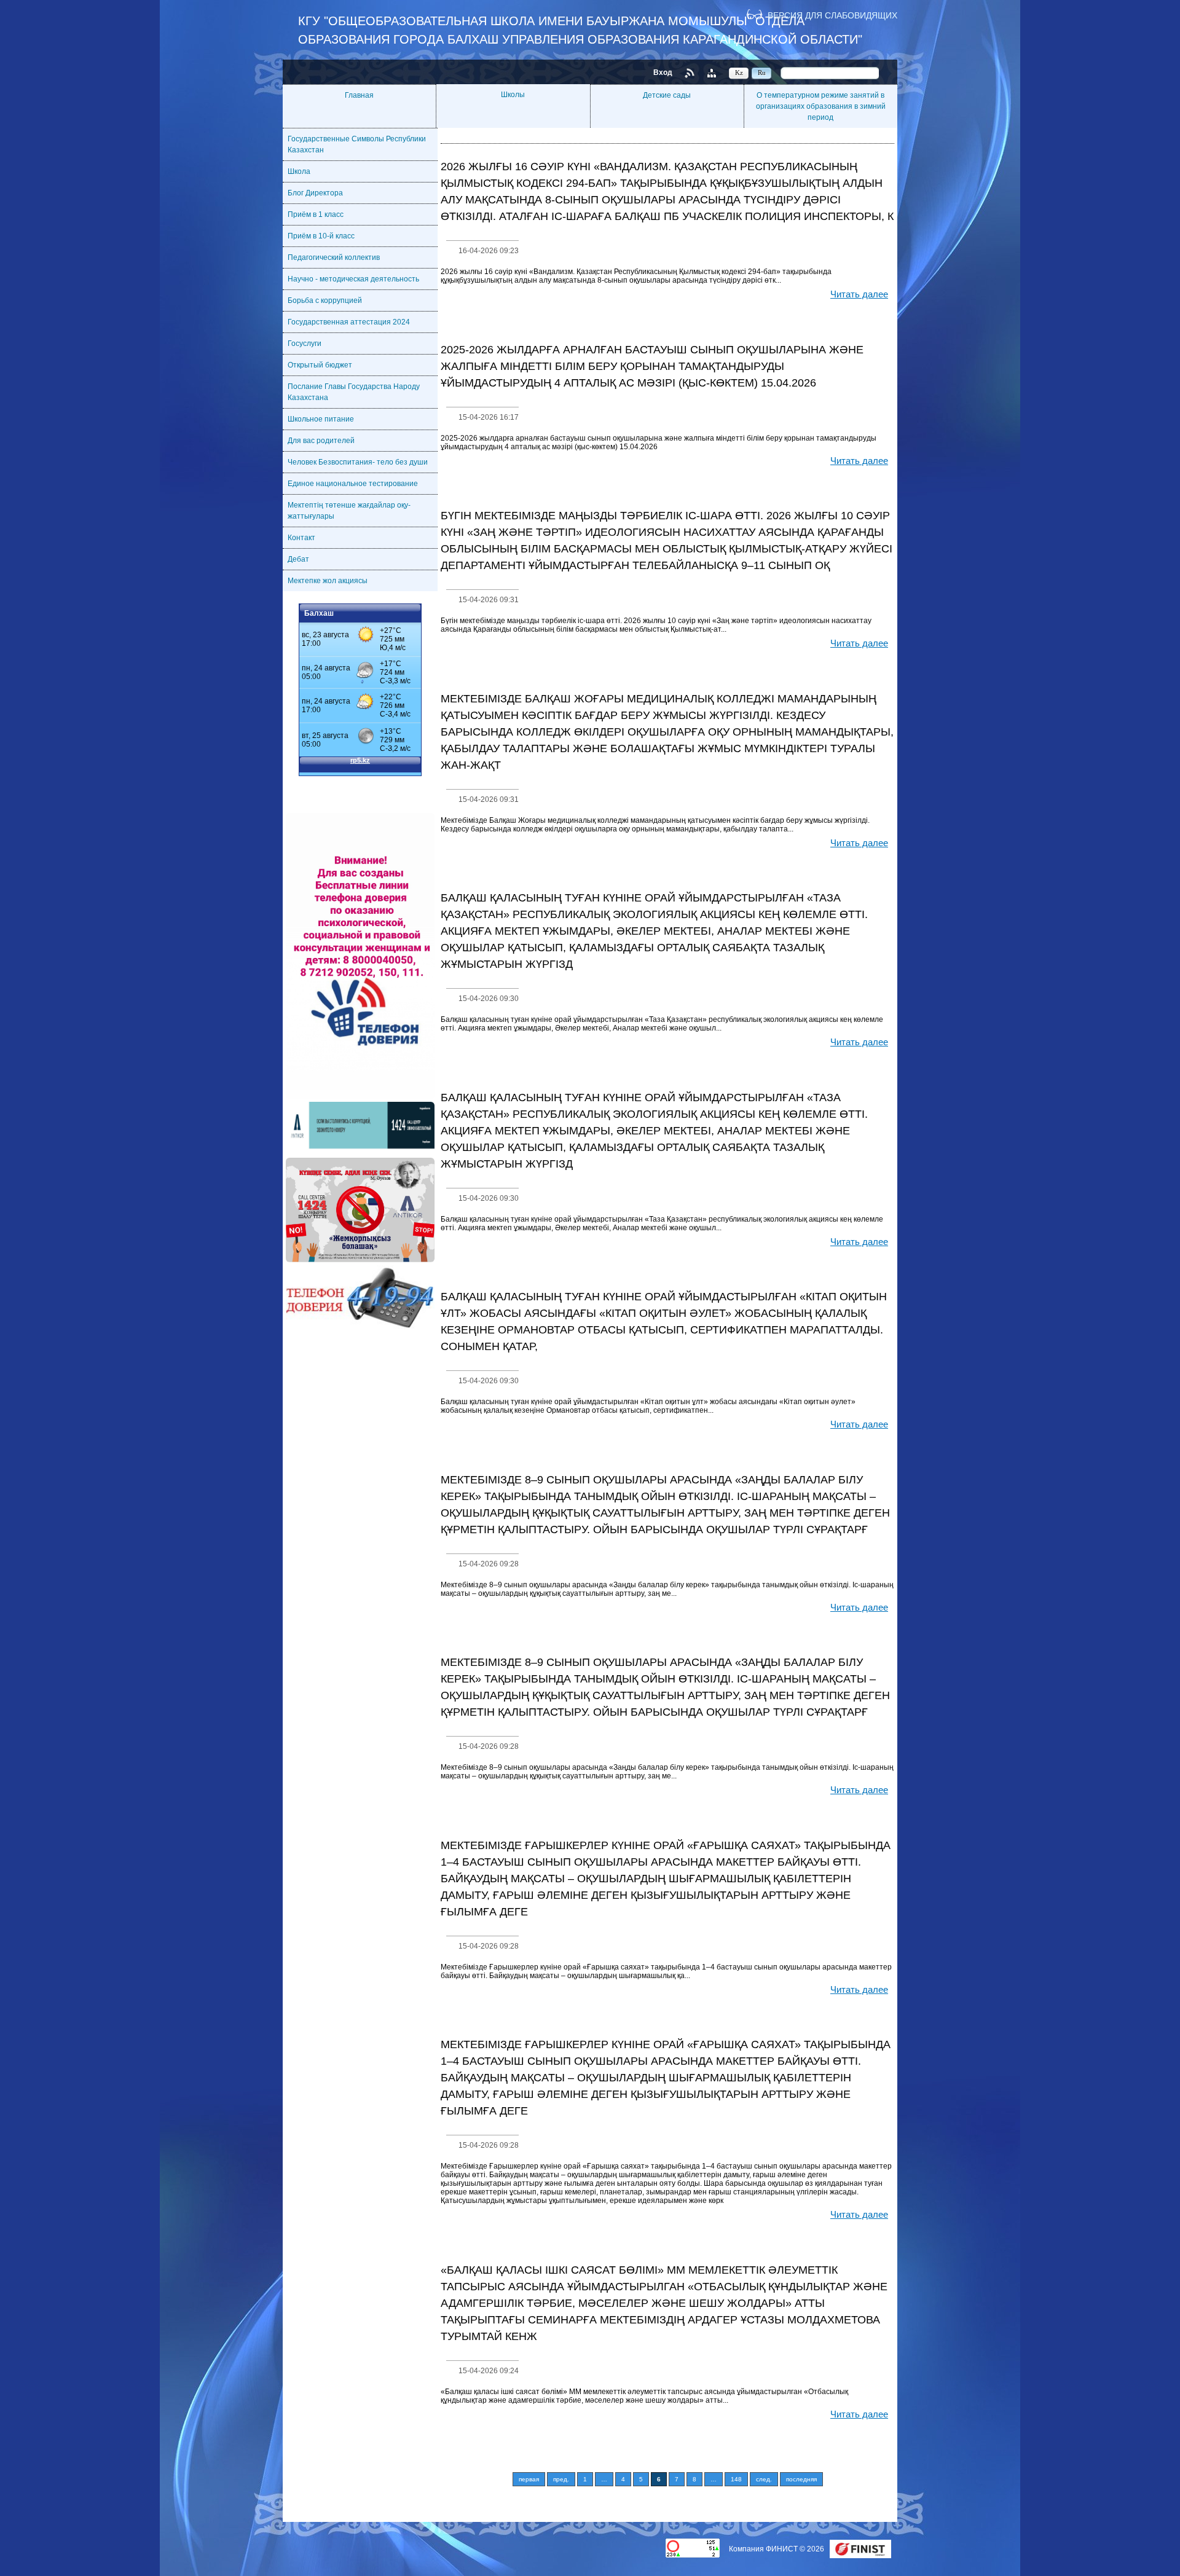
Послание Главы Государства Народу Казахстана (354, 392)
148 (736, 2479)
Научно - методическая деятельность (353, 279)
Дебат (298, 559)
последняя (801, 2479)
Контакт (301, 538)
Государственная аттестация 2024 (349, 322)
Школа (299, 171)
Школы (513, 95)
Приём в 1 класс (316, 214)
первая (529, 2479)
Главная (359, 95)
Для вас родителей (321, 441)
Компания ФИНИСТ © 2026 (777, 2549)
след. (764, 2479)
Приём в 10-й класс (321, 236)
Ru (762, 73)
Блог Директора (315, 193)
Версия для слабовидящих (832, 15)
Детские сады (667, 95)
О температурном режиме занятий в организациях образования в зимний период (821, 106)
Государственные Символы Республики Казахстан (357, 144)
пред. (561, 2479)
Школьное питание (321, 419)
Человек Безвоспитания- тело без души (358, 462)
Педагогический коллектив (334, 257)
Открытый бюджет (320, 365)
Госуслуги (305, 344)
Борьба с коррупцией (325, 300)
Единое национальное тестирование (353, 484)
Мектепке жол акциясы (328, 581)
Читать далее (859, 294)
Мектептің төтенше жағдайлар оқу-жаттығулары (349, 511)
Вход (663, 73)
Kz (739, 73)
